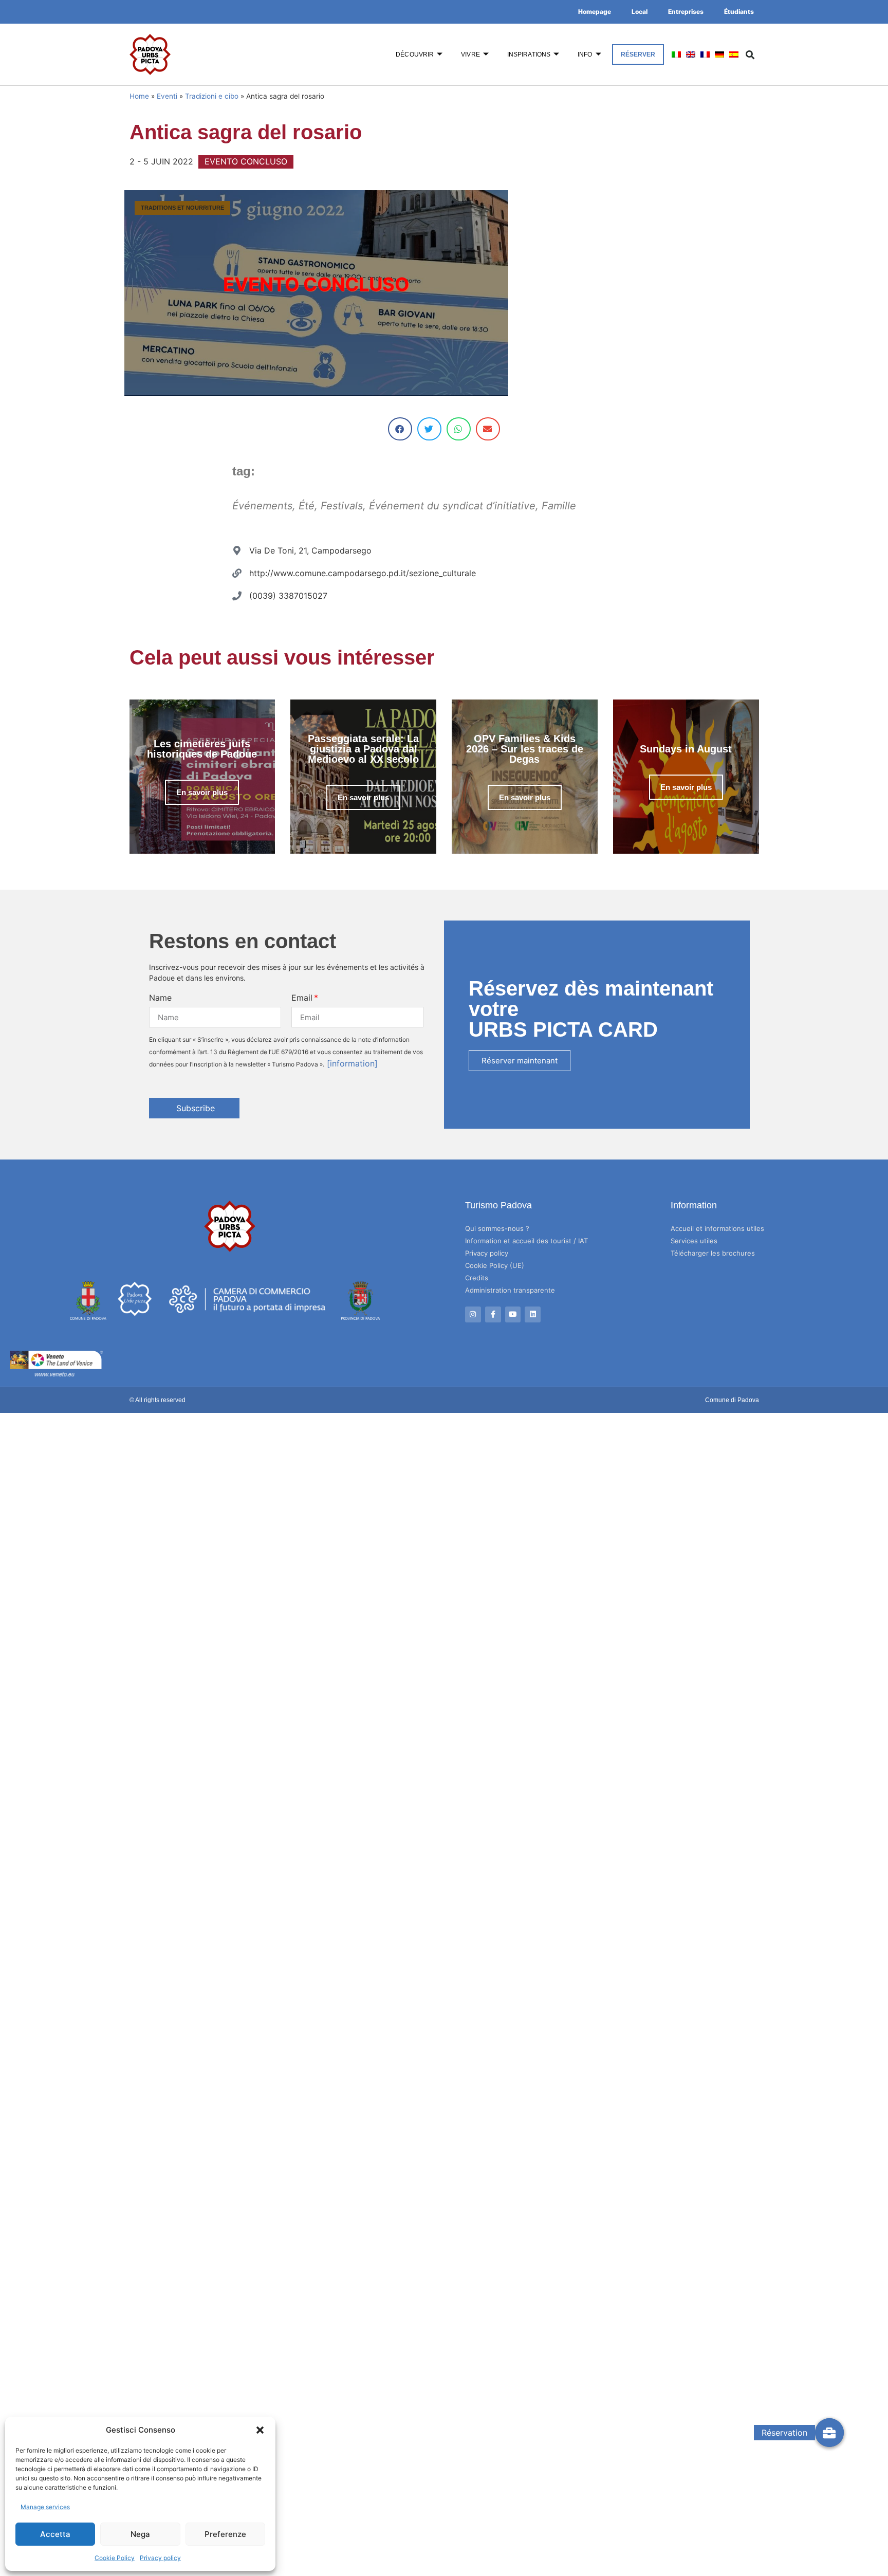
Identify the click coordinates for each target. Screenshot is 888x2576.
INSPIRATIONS (529, 54)
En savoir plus (202, 792)
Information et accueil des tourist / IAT (526, 1241)
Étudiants (739, 12)
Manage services (45, 2507)
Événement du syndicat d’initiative (452, 506)
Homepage (595, 12)
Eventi (167, 96)
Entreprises (686, 12)
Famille (559, 506)
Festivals (342, 506)
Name (160, 998)
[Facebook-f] (493, 1314)
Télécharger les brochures (713, 1253)
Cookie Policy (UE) (495, 1265)
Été (307, 506)
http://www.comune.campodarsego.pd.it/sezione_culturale (363, 573)
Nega (140, 2534)
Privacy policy (160, 2558)
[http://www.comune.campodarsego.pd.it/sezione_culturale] (237, 573)
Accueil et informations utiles (717, 1228)
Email (302, 998)
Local (640, 12)
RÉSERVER (638, 54)
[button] (260, 2430)
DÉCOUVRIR (415, 54)
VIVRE (470, 54)
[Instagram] (473, 1314)
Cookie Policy (115, 2558)
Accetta (55, 2534)
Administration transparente (510, 1290)
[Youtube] (513, 1314)
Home (139, 96)
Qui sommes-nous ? (497, 1228)
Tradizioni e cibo (212, 96)
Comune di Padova (732, 1400)
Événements (262, 506)
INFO (585, 54)
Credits (477, 1278)
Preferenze (225, 2534)
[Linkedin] (533, 1314)
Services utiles (694, 1241)
